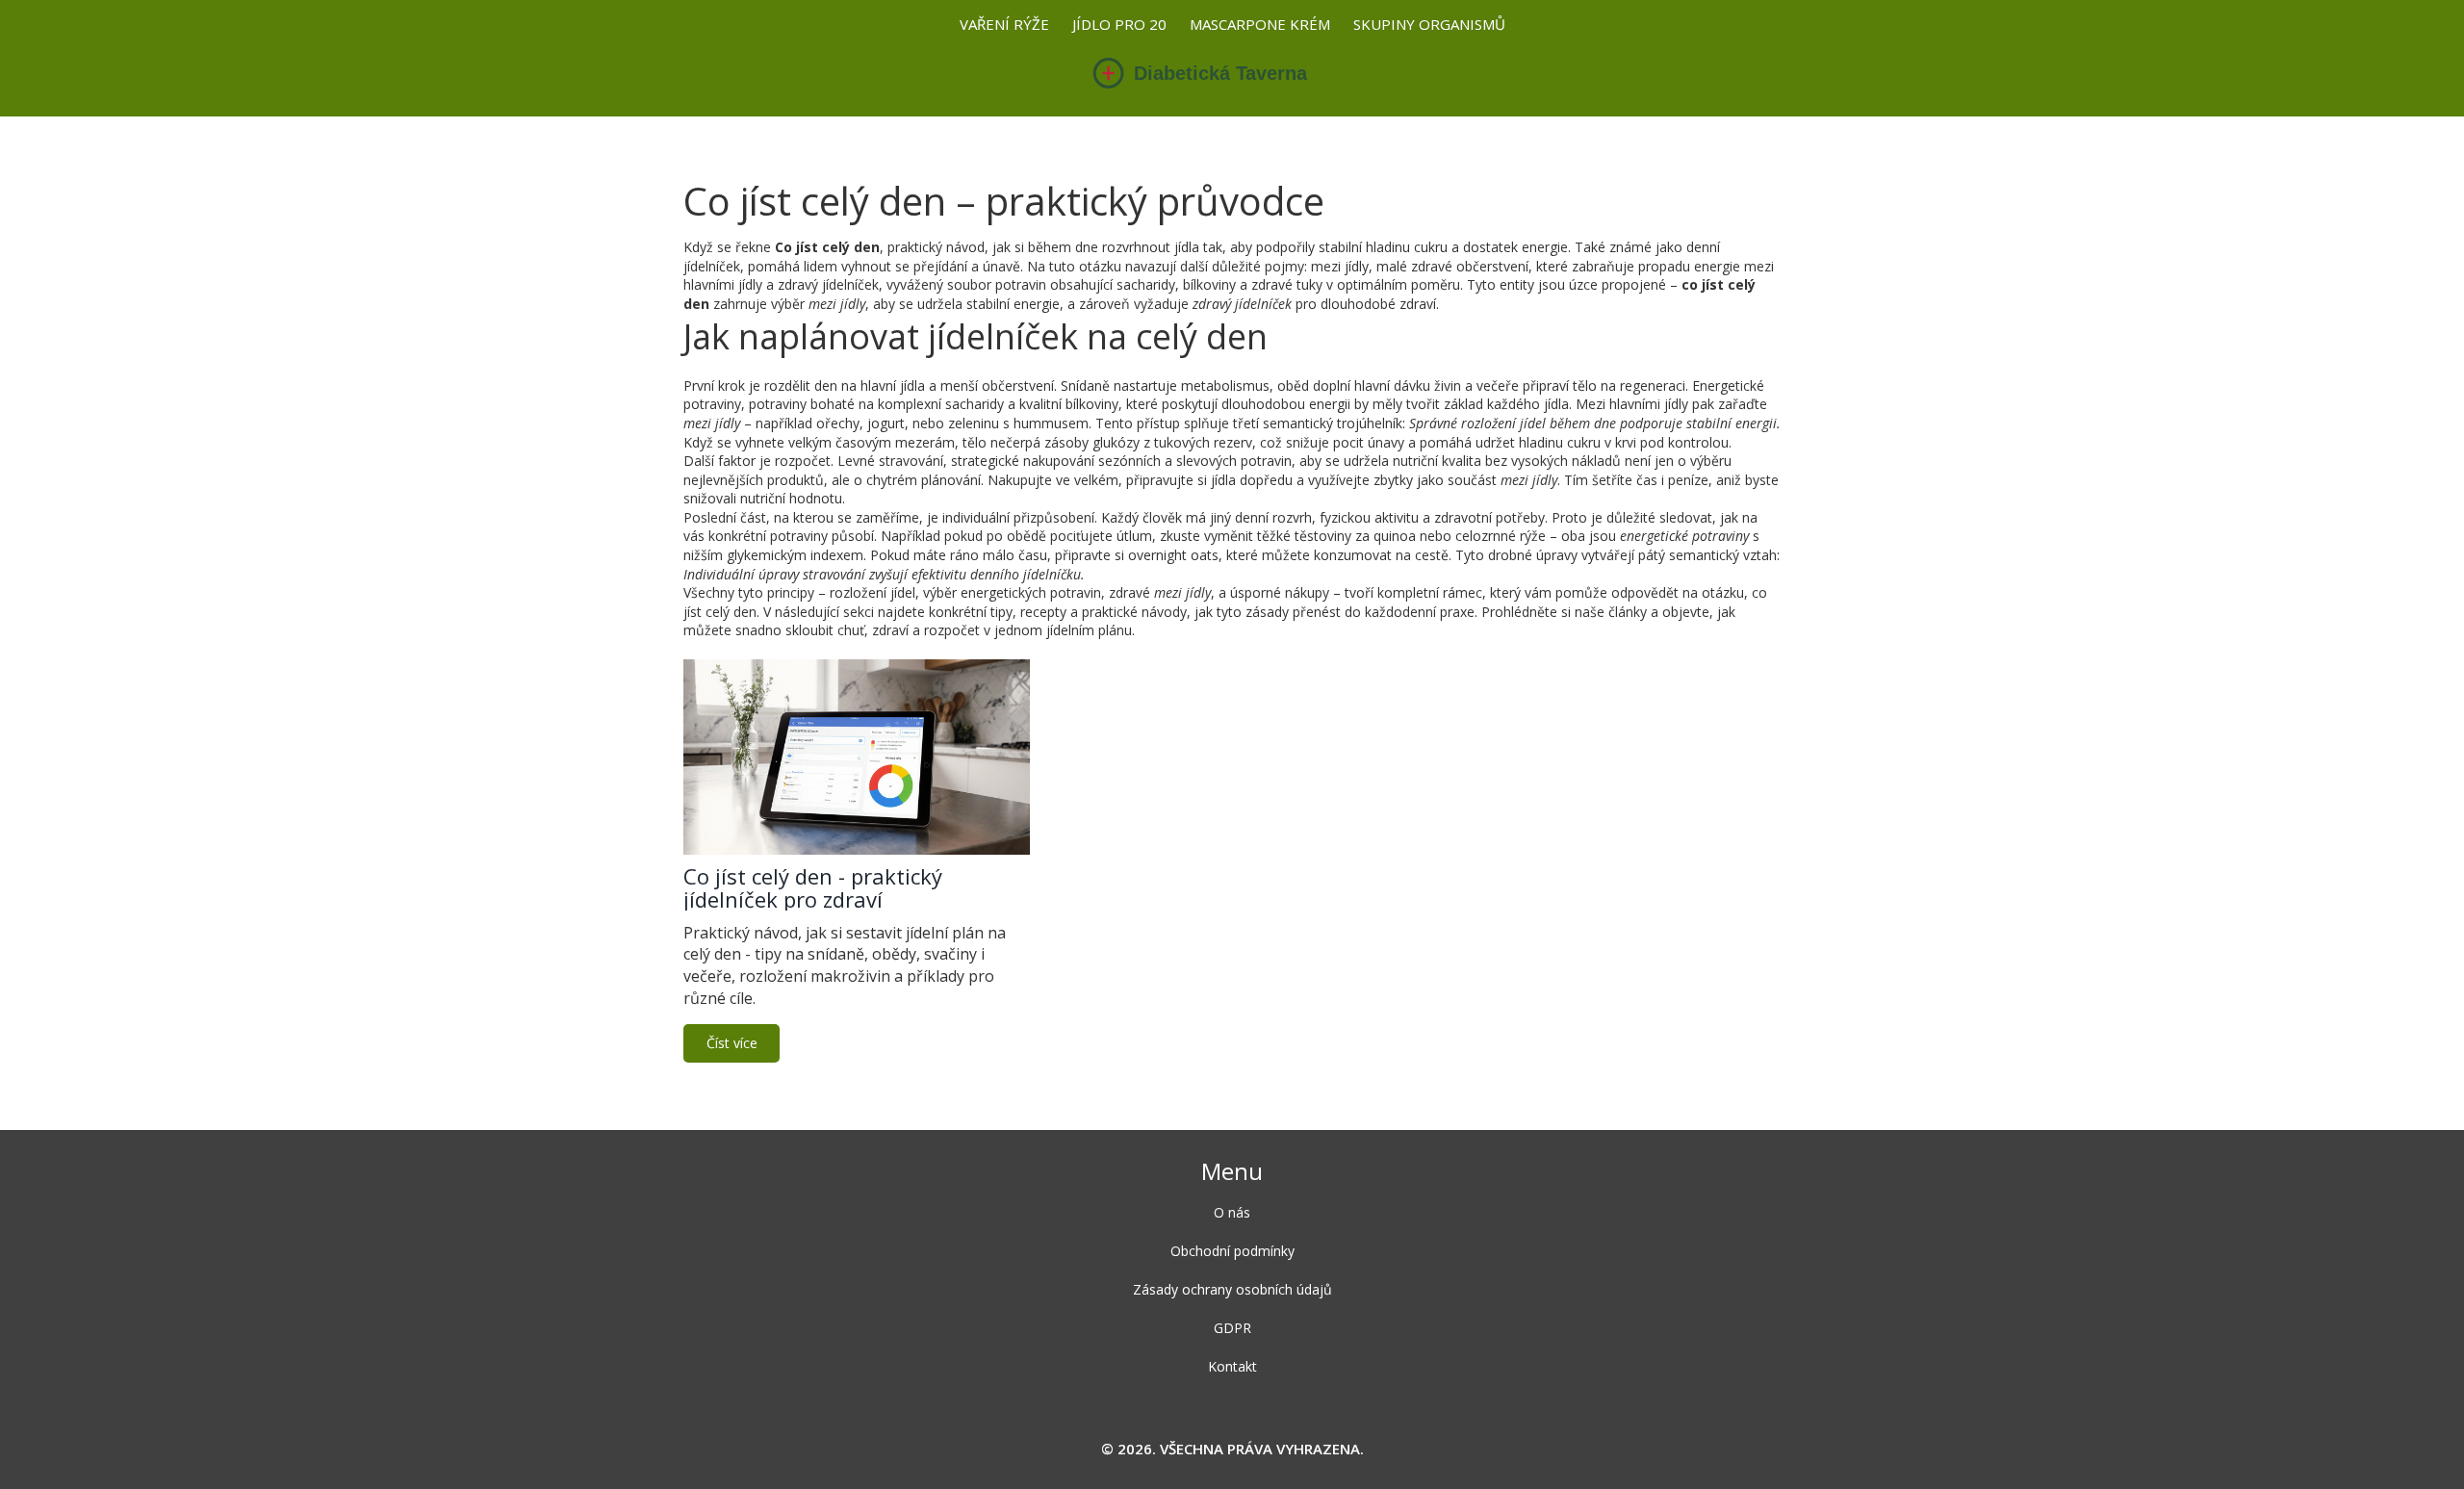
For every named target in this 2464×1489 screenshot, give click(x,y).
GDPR (1232, 1328)
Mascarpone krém (1260, 24)
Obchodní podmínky (1232, 1251)
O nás (1232, 1212)
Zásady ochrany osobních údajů (1232, 1289)
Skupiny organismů (1429, 24)
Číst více (732, 1043)
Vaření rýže (1004, 24)
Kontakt (1232, 1366)
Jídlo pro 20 (1119, 24)
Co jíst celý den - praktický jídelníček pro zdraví (813, 887)
